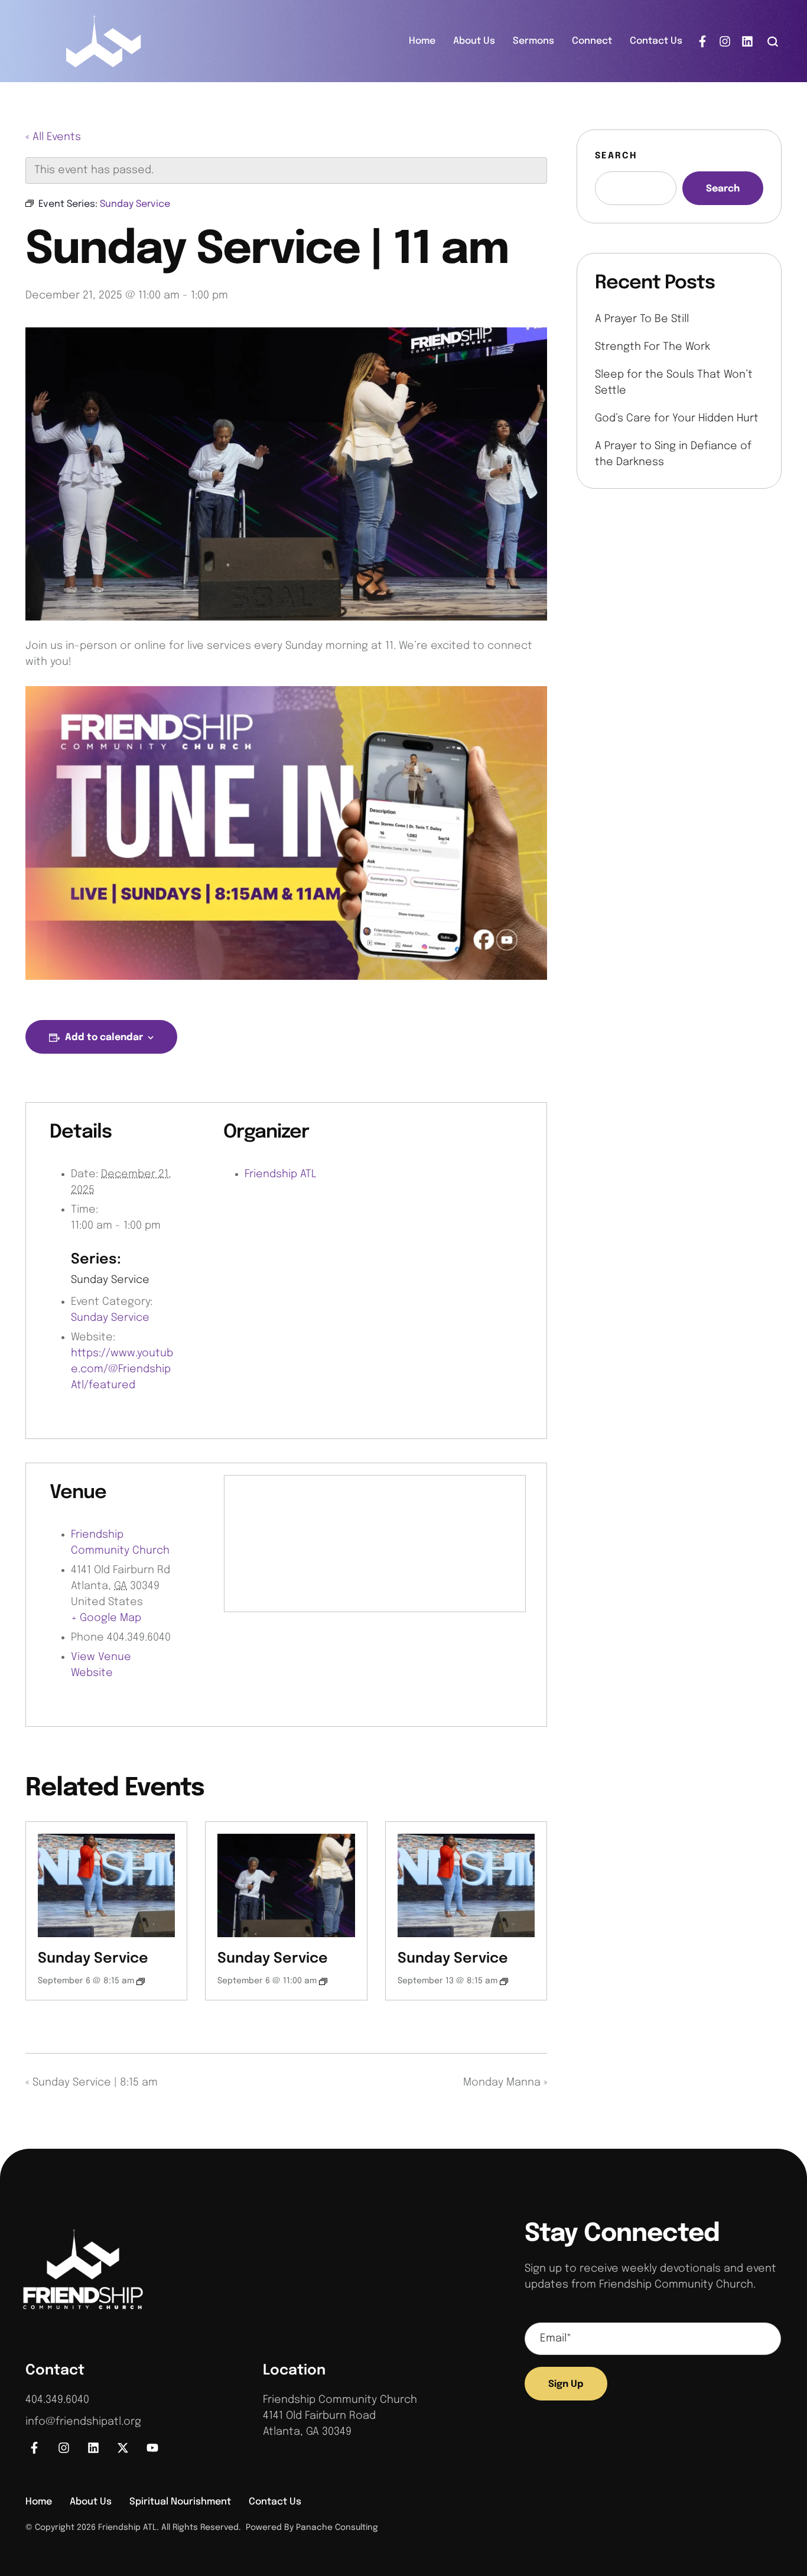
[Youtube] (152, 2448)
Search (616, 156)
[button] (773, 41)
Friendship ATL (281, 1174)
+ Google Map (106, 1618)
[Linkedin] (747, 41)
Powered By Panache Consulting (310, 2528)
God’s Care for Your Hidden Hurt (677, 418)
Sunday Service (110, 1280)
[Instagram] (725, 41)
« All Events (53, 137)
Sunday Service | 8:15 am (92, 2083)
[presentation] (106, 1885)
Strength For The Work (653, 347)
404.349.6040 (57, 2400)
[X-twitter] (123, 2448)
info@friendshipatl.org (83, 2422)
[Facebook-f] (702, 41)
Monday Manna (505, 2083)
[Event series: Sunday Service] (141, 1981)
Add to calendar (104, 1037)
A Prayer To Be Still (642, 319)
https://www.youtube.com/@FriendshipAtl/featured (122, 1369)
